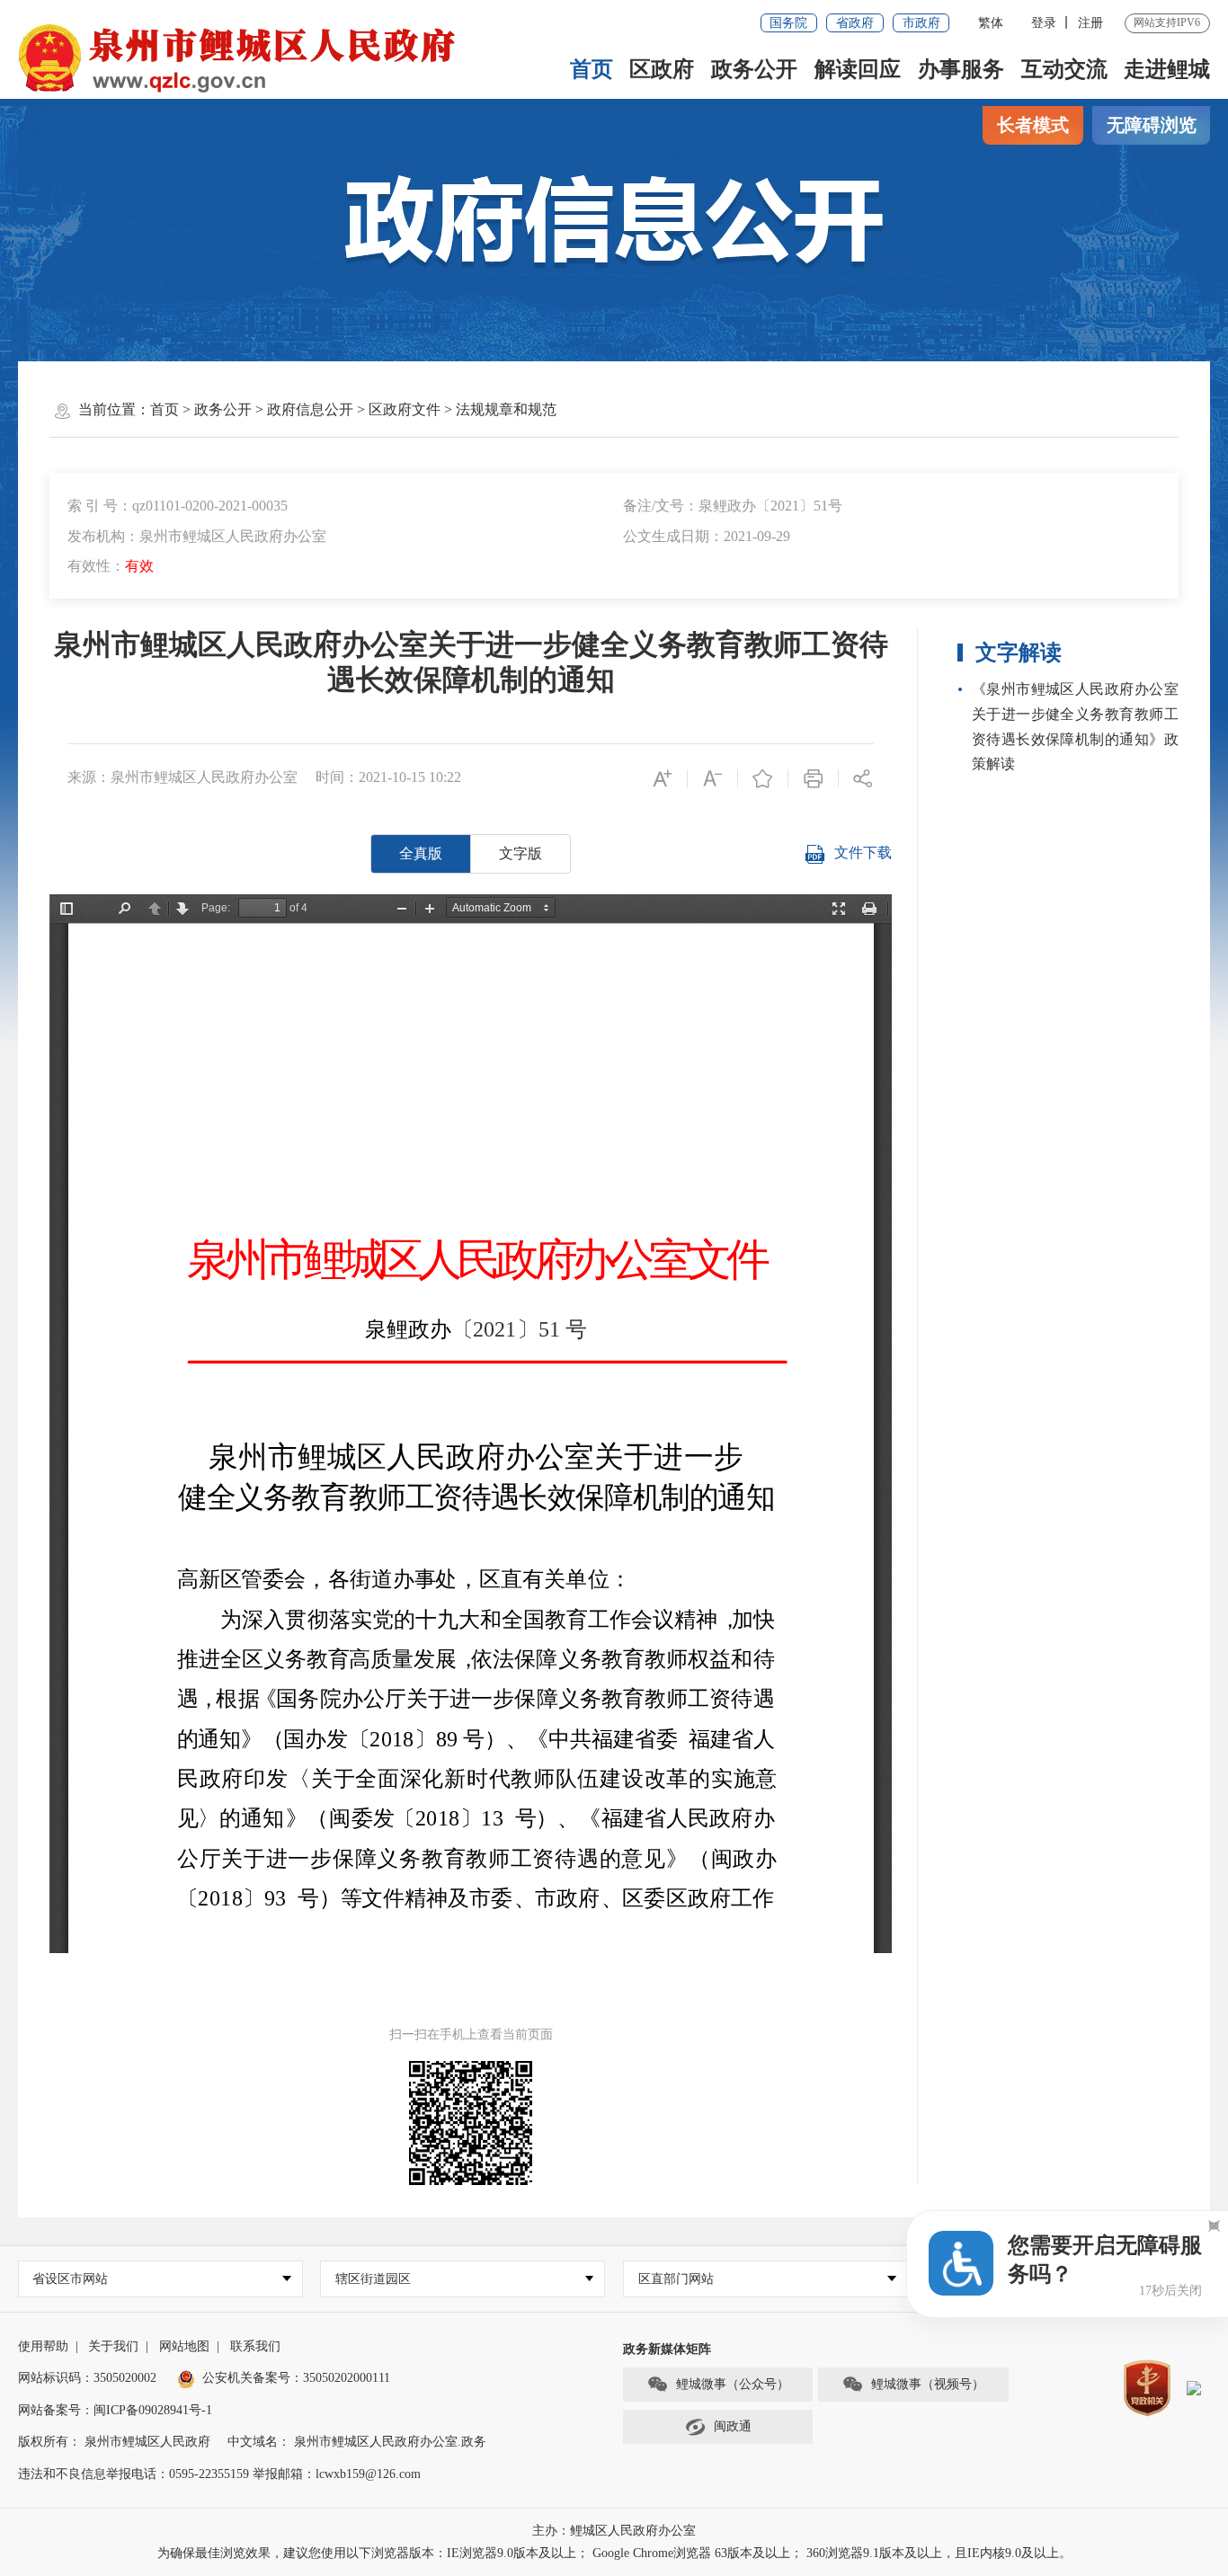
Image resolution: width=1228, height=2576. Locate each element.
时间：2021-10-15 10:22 (388, 777)
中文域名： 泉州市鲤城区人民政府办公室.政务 (357, 2442)
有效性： (111, 566)
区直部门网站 (676, 2279)
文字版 (521, 853)
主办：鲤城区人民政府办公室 (614, 2531)
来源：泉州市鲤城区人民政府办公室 (182, 777)
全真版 (421, 853)
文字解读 (1019, 653)
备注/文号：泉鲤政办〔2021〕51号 (733, 506)
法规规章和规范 (506, 409)
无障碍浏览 (1152, 125)
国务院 (788, 23)
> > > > (353, 409)
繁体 (991, 23)
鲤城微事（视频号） (928, 2384)
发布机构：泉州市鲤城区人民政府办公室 (197, 536)
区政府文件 (405, 409)
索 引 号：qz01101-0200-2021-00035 (178, 506)
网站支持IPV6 (1167, 22)
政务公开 (754, 69)
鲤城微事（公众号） (733, 2384)
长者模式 (1033, 125)
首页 (592, 69)
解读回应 (858, 69)
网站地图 (184, 2346)
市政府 (921, 23)
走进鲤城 (1167, 69)
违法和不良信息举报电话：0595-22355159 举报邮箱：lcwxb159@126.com (219, 2474)
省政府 (855, 23)
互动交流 (1064, 69)
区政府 (662, 69)
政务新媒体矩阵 (667, 2349)
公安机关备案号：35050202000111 (296, 2378)
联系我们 (255, 2346)
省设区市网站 (70, 2279)
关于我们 (113, 2346)
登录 (1044, 23)
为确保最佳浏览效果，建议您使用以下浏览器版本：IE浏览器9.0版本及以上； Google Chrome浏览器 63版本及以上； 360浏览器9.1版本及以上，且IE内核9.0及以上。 (614, 2553)
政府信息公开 (310, 409)
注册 (1090, 23)
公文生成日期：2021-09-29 (707, 536)
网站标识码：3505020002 (87, 2378)
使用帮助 (43, 2346)
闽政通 (733, 2426)
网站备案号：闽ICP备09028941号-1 (115, 2410)
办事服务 (961, 69)
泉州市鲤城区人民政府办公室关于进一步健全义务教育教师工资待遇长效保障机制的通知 (471, 662)
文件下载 (863, 853)
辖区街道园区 (373, 2279)
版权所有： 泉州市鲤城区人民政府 (114, 2442)
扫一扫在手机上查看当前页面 (471, 2034)
